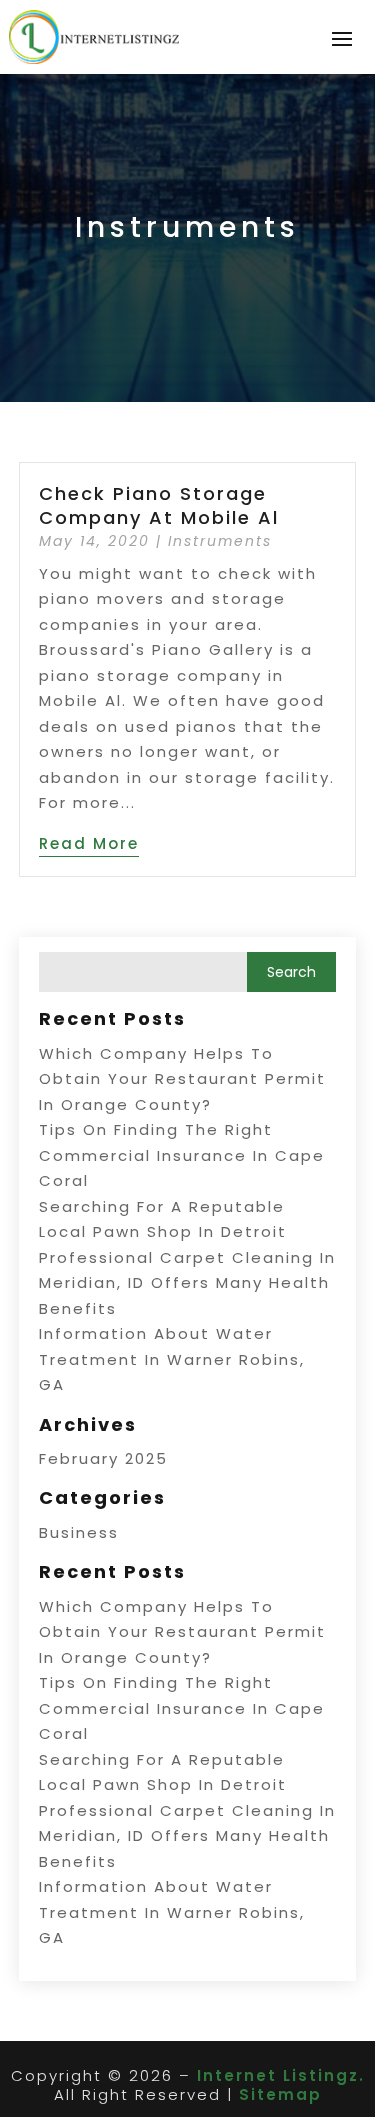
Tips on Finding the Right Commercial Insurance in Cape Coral (182, 1155)
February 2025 (103, 1458)
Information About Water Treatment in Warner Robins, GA (172, 1359)
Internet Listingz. (281, 2075)
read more (89, 843)
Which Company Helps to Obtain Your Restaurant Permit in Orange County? (182, 1079)
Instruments (220, 541)
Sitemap (280, 2094)
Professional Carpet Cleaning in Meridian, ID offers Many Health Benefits (187, 1283)
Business (79, 1532)
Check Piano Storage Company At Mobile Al (159, 505)
